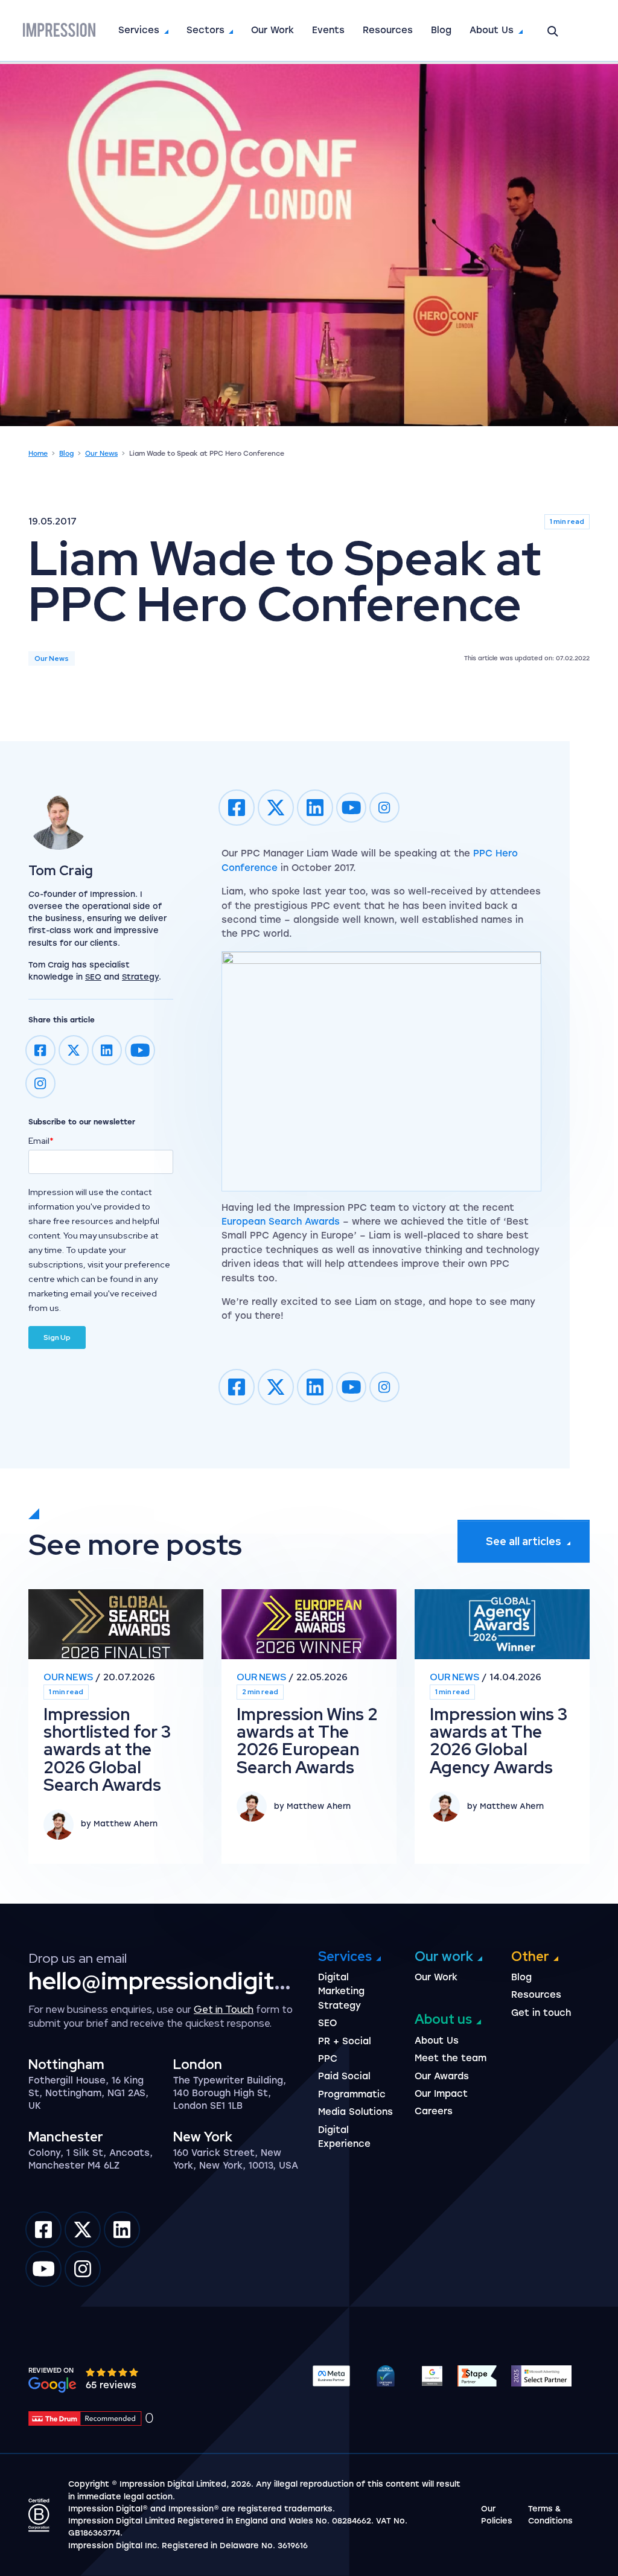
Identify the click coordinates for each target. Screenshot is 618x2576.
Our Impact (441, 2094)
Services (139, 30)
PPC (328, 2059)
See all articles (524, 1541)
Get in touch (541, 2013)
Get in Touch (224, 2009)
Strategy (140, 977)
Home (38, 454)
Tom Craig (61, 871)
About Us (492, 30)
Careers (434, 2111)
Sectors (205, 30)
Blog (441, 30)
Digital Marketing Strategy (341, 1991)
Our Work (272, 30)
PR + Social (345, 2041)
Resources (388, 30)
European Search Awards (281, 1222)
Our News (101, 454)
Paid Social (344, 2076)
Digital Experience (344, 2137)
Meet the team (451, 2058)
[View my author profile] (101, 820)
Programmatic (352, 2094)
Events (328, 30)
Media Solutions (355, 2112)
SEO (93, 977)
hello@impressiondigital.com (187, 1981)
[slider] (113, 2372)
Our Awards (442, 2076)
